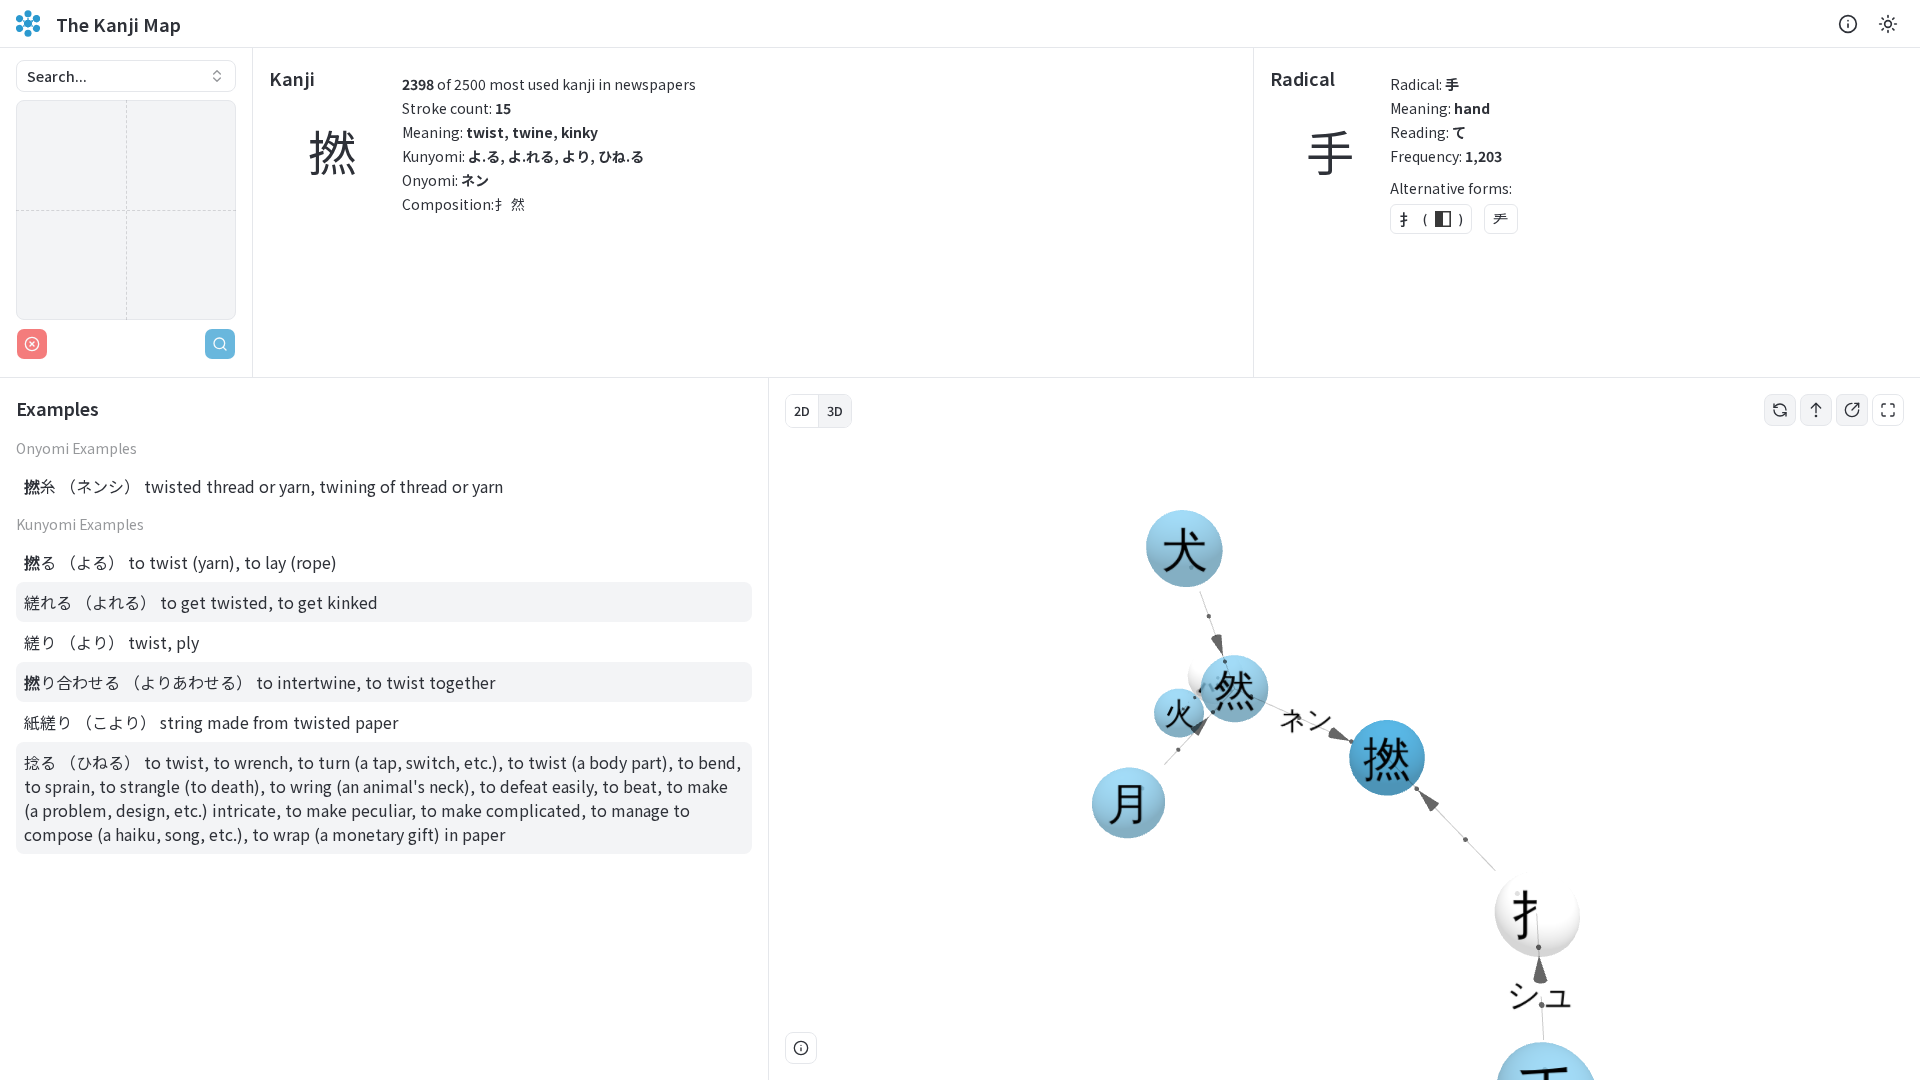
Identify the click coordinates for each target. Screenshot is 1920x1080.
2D (802, 410)
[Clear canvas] (32, 344)
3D (835, 410)
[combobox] (126, 76)
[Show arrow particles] (1816, 410)
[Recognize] (220, 344)
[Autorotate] (1780, 410)
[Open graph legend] (801, 1048)
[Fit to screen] (1888, 410)
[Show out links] (1852, 410)
